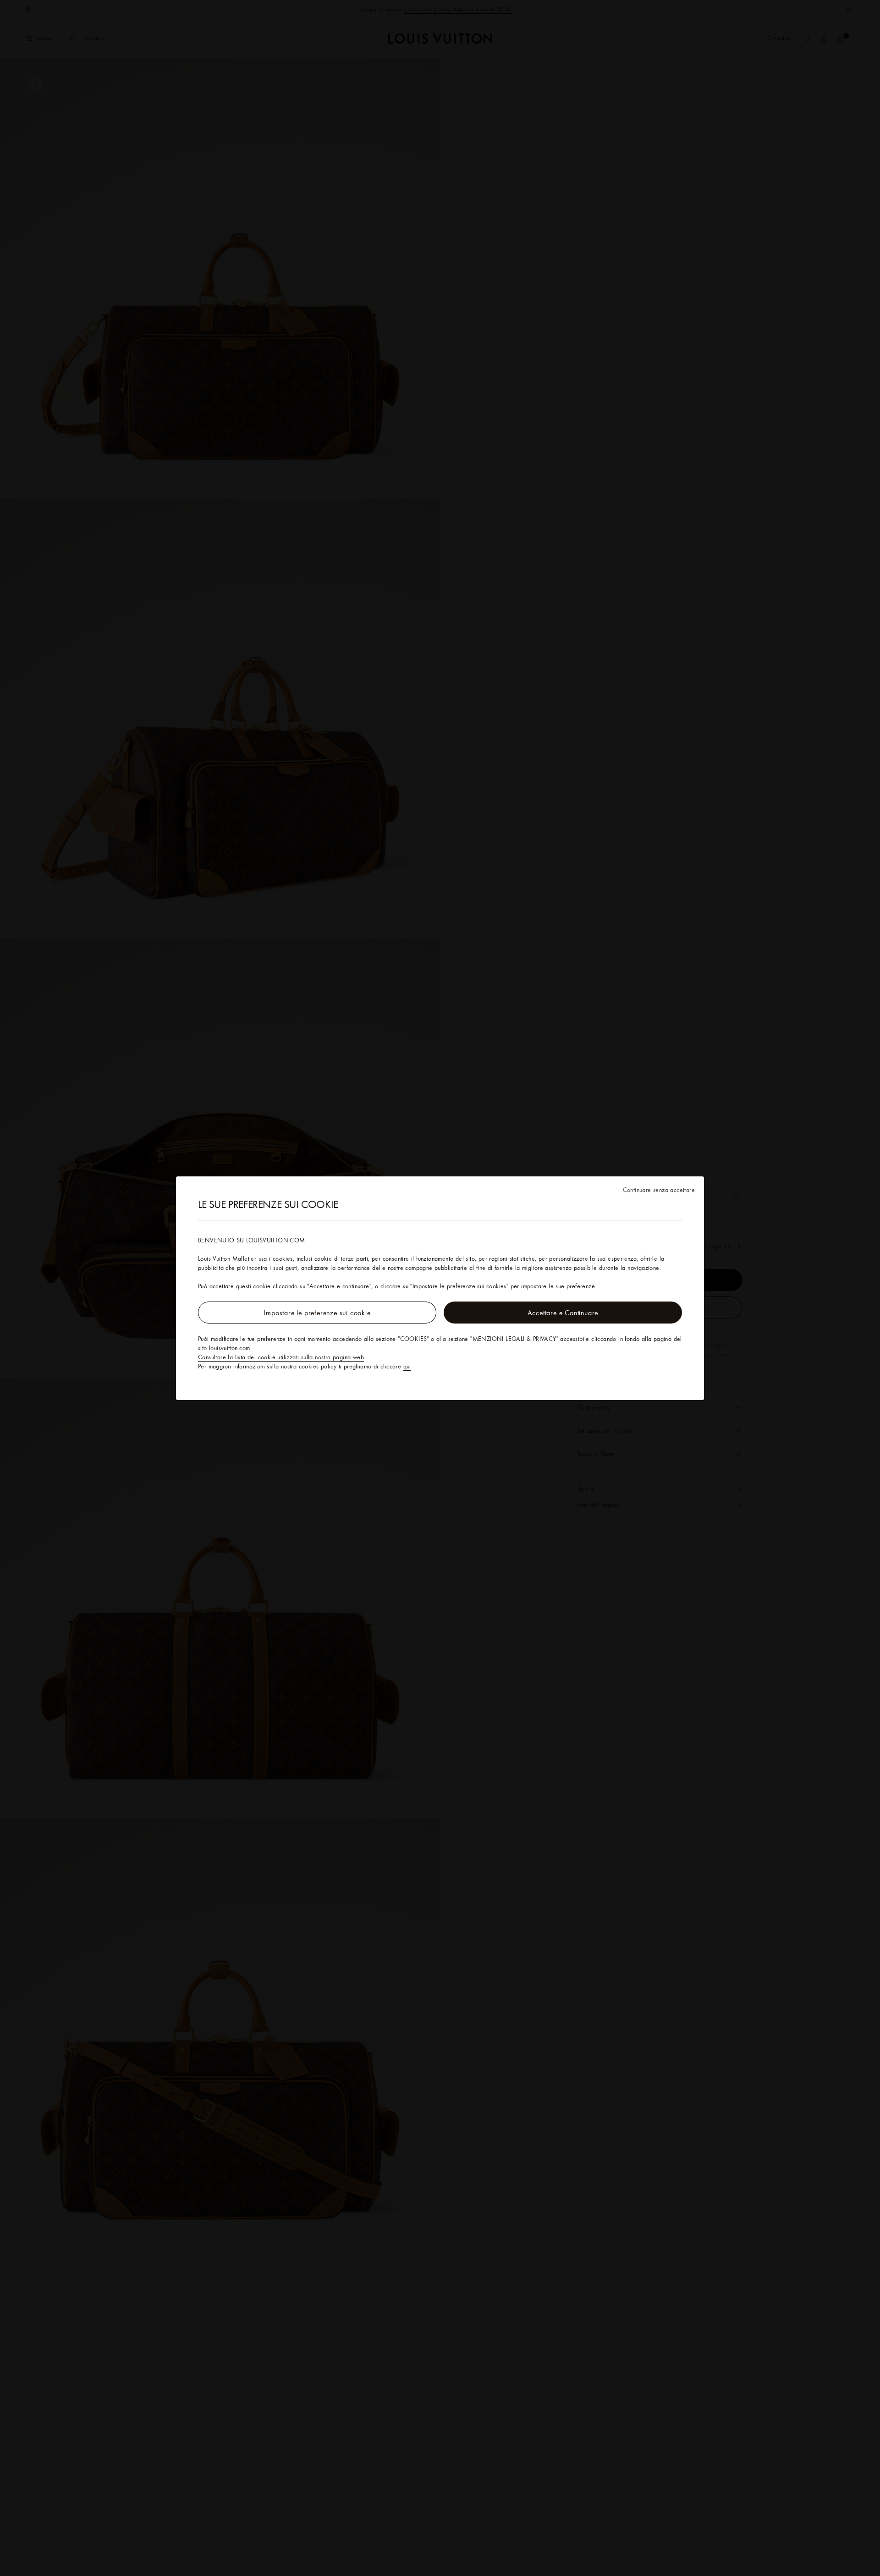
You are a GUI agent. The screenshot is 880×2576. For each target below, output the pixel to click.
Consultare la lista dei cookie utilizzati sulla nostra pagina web (281, 1357)
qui (407, 1366)
